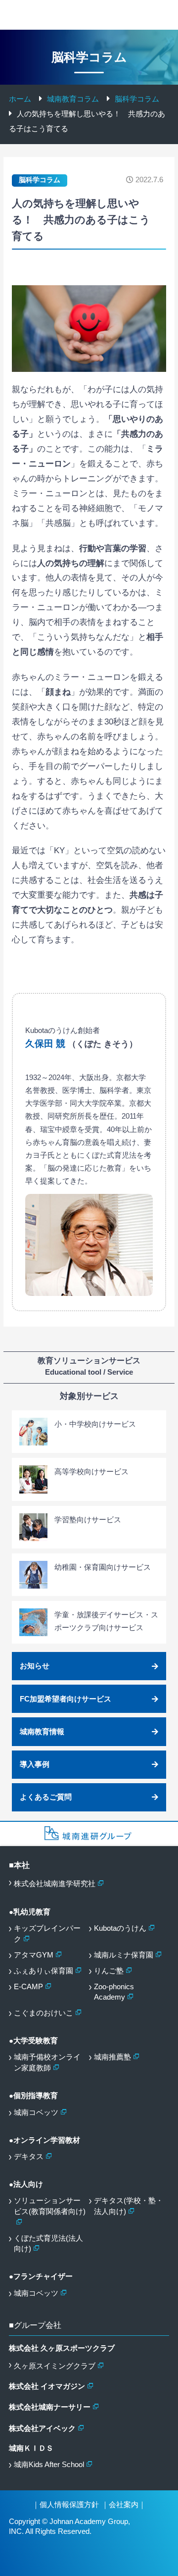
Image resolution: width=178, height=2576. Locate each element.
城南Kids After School (49, 2465)
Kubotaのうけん (120, 1928)
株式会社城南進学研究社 (55, 1884)
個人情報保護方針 (69, 2505)
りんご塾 (109, 1971)
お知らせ (35, 1666)
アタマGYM (34, 1955)
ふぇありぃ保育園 (44, 1971)
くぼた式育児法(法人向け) (48, 2244)
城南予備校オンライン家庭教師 (47, 2062)
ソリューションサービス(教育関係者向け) (50, 2206)
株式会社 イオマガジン (47, 2386)
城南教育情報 (42, 1732)
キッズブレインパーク (47, 1934)
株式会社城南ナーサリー (50, 2407)
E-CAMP (28, 1987)
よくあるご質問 (46, 1797)
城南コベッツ (36, 2112)
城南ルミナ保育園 (124, 1955)
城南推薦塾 (112, 2057)
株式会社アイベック (42, 2428)
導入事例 (35, 1764)
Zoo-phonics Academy (114, 1992)
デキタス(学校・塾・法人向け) (129, 2206)
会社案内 (124, 2505)
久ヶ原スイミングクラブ (55, 2366)
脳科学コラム (40, 180)
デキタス (29, 2157)
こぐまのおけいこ (44, 2013)
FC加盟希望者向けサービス (66, 1699)
